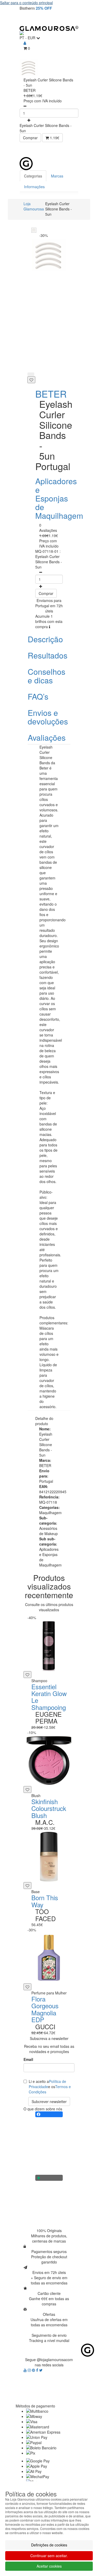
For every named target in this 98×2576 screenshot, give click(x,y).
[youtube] (26, 2370)
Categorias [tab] (33, 176)
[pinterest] (34, 2370)
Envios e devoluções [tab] (48, 717)
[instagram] (30, 2370)
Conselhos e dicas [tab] (47, 676)
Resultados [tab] (48, 655)
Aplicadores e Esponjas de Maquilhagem (59, 498)
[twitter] (41, 2370)
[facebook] (38, 2370)
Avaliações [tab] (47, 737)
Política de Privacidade (47, 2084)
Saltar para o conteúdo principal (26, 3)
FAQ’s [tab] (38, 696)
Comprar (30, 138)
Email (28, 2059)
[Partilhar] (31, 374)
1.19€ (54, 138)
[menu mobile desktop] (72, 19)
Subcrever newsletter (49, 2101)
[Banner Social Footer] (49, 2114)
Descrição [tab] (45, 639)
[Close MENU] (83, 150)
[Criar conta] (25, 43)
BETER (51, 394)
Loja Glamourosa (34, 206)
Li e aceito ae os (50, 2087)
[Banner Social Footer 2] (49, 2178)
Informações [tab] (34, 187)
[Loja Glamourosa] (49, 28)
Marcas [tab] (57, 176)
